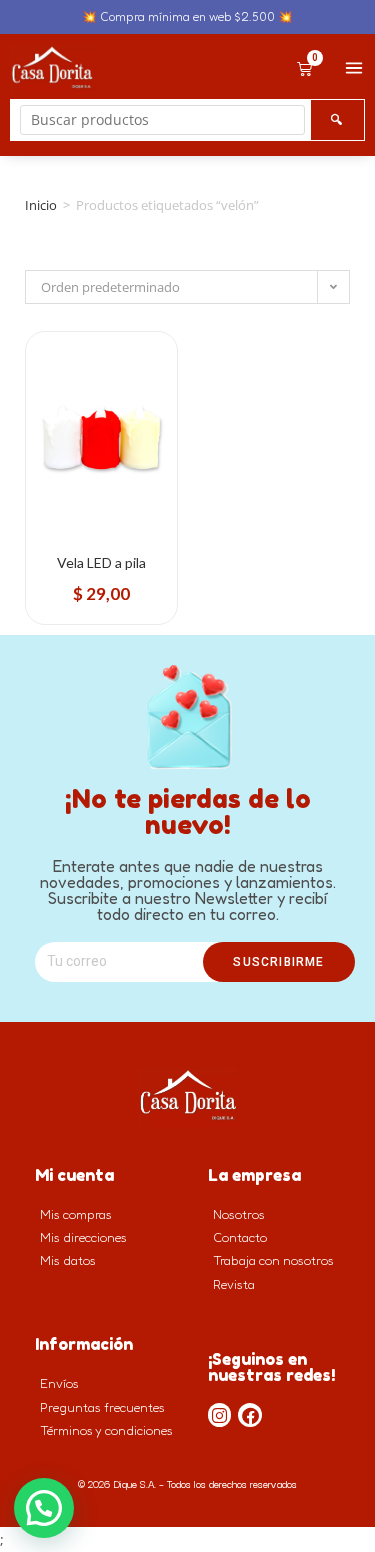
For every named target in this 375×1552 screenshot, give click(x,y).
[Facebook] (250, 1415)
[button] (44, 1508)
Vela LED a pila (101, 562)
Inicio (41, 205)
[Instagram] (220, 1415)
